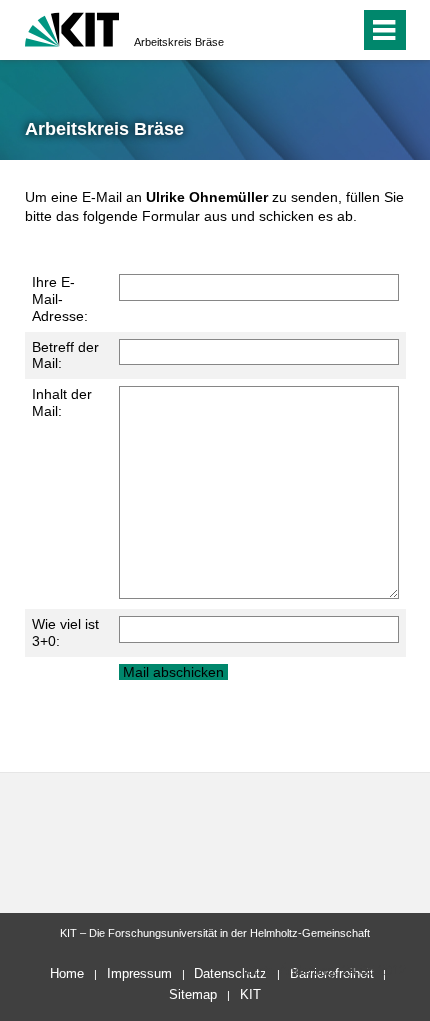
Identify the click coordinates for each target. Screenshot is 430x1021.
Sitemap (193, 994)
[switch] (308, 30)
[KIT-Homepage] (72, 27)
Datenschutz (230, 973)
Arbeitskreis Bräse (179, 42)
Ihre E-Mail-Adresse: (60, 299)
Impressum (139, 973)
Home (67, 973)
